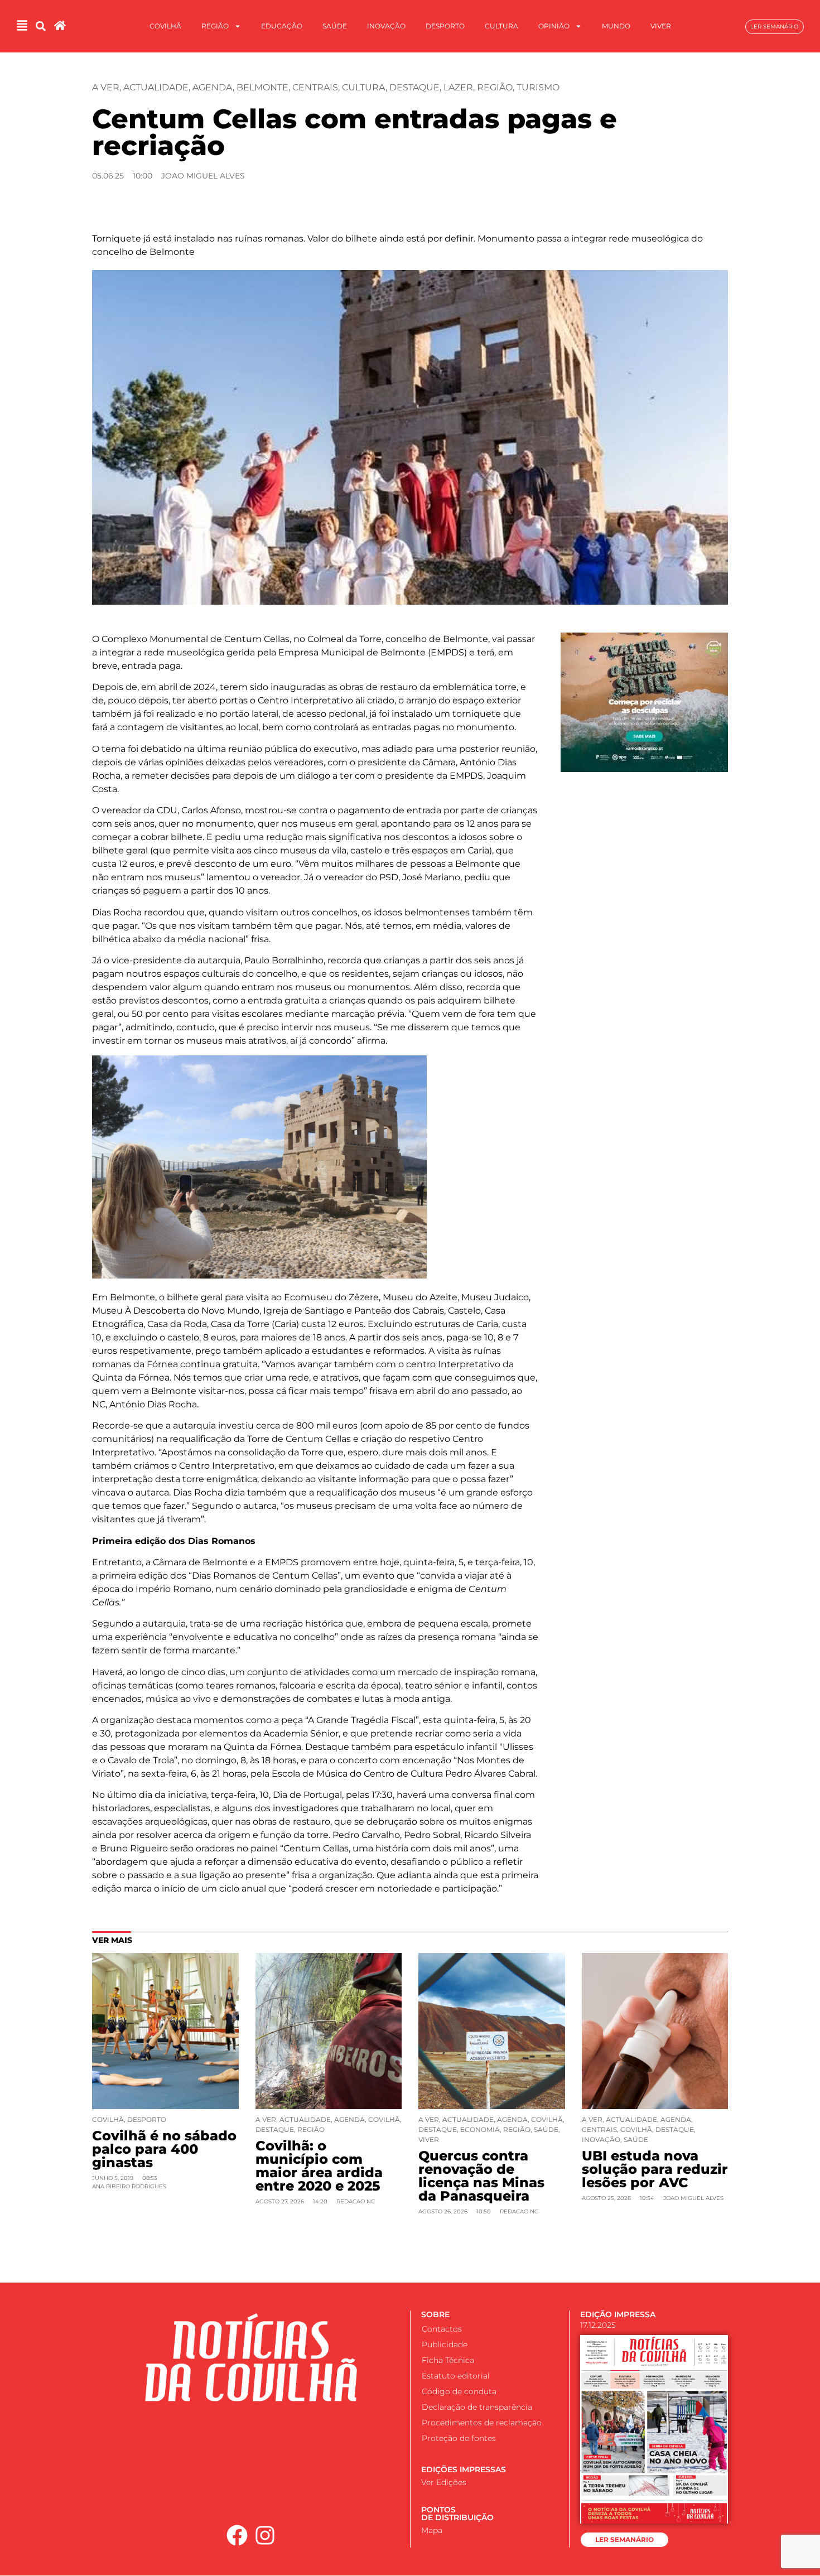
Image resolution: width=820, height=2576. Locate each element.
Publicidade (445, 2345)
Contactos (442, 2329)
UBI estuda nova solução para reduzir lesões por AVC (655, 2169)
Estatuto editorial (456, 2376)
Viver (661, 26)
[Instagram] (266, 2535)
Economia (480, 2129)
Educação (282, 26)
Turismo (538, 87)
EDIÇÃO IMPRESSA (618, 2314)
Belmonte (262, 87)
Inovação (386, 26)
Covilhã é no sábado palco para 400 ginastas (164, 2149)
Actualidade (156, 87)
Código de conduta (459, 2391)
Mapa (432, 2530)
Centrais (315, 87)
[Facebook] (237, 2535)
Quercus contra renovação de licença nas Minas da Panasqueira (481, 2176)
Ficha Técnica (448, 2360)
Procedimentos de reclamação (482, 2423)
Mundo (616, 26)
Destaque (414, 87)
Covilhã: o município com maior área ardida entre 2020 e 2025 (319, 2166)
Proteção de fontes (459, 2438)
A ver (106, 87)
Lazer (458, 87)
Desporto (445, 26)
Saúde (335, 26)
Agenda (213, 87)
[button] (40, 26)
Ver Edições (444, 2482)
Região (215, 26)
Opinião (554, 26)
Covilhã (165, 26)
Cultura (501, 26)
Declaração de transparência (477, 2407)
